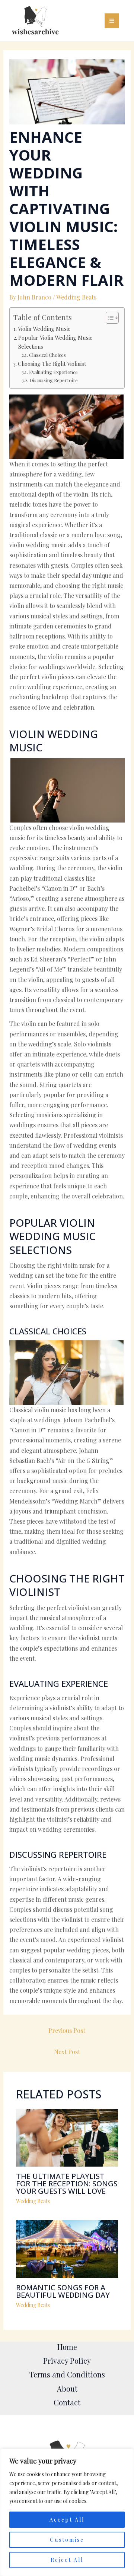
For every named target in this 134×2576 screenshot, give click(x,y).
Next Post (67, 2052)
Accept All (67, 2520)
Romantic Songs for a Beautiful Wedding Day (63, 2291)
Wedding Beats (76, 297)
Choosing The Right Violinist (52, 364)
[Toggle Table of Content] (109, 318)
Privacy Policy (67, 2360)
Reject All (67, 2560)
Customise (67, 2540)
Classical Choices (47, 355)
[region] (67, 2512)
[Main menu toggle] (112, 21)
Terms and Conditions (67, 2374)
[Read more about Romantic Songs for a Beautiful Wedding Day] (67, 2248)
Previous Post (67, 2030)
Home (67, 2347)
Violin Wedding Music (44, 329)
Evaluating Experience (53, 372)
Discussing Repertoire (54, 380)
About (67, 2388)
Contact (67, 2402)
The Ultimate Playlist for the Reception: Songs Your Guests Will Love (67, 2184)
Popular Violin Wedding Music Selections (55, 342)
